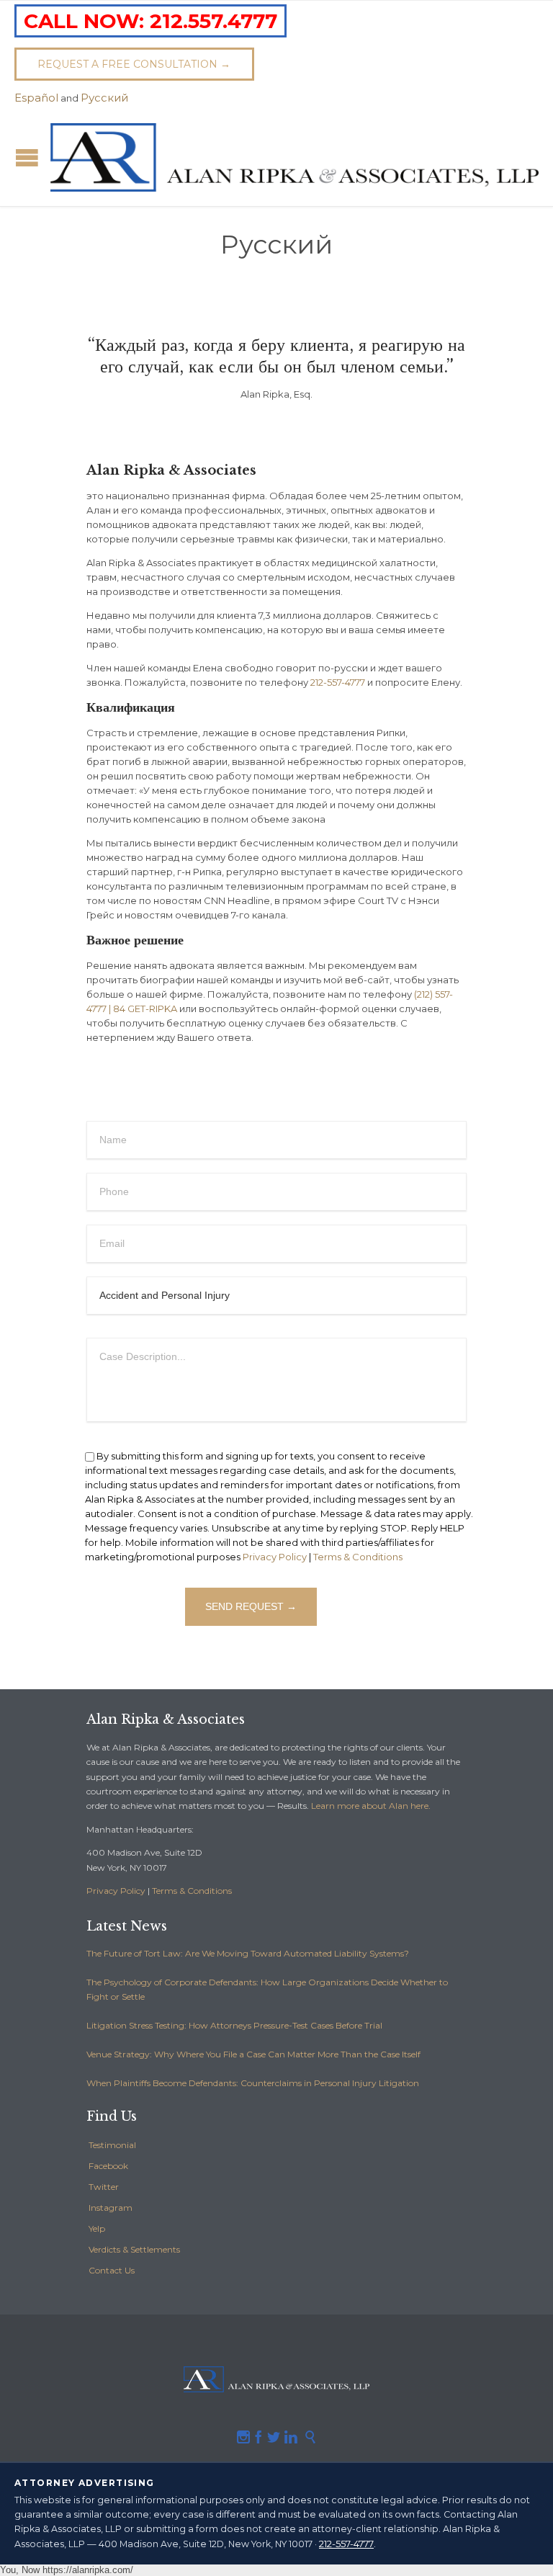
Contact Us (112, 2270)
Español (36, 98)
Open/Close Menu (27, 157)
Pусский (104, 98)
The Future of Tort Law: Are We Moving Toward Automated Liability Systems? (248, 1953)
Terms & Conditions (358, 1557)
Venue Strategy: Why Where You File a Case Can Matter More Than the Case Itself (253, 2054)
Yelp (97, 2228)
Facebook (108, 2166)
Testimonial (112, 2145)
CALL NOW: (150, 21)
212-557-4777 (338, 682)
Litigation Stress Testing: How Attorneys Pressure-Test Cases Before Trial (234, 2025)
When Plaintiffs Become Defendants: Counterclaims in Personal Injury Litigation (253, 2083)
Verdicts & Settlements (134, 2249)
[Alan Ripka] (295, 158)
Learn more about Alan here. (371, 1806)
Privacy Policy (275, 1557)
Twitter (104, 2187)
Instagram (111, 2208)
